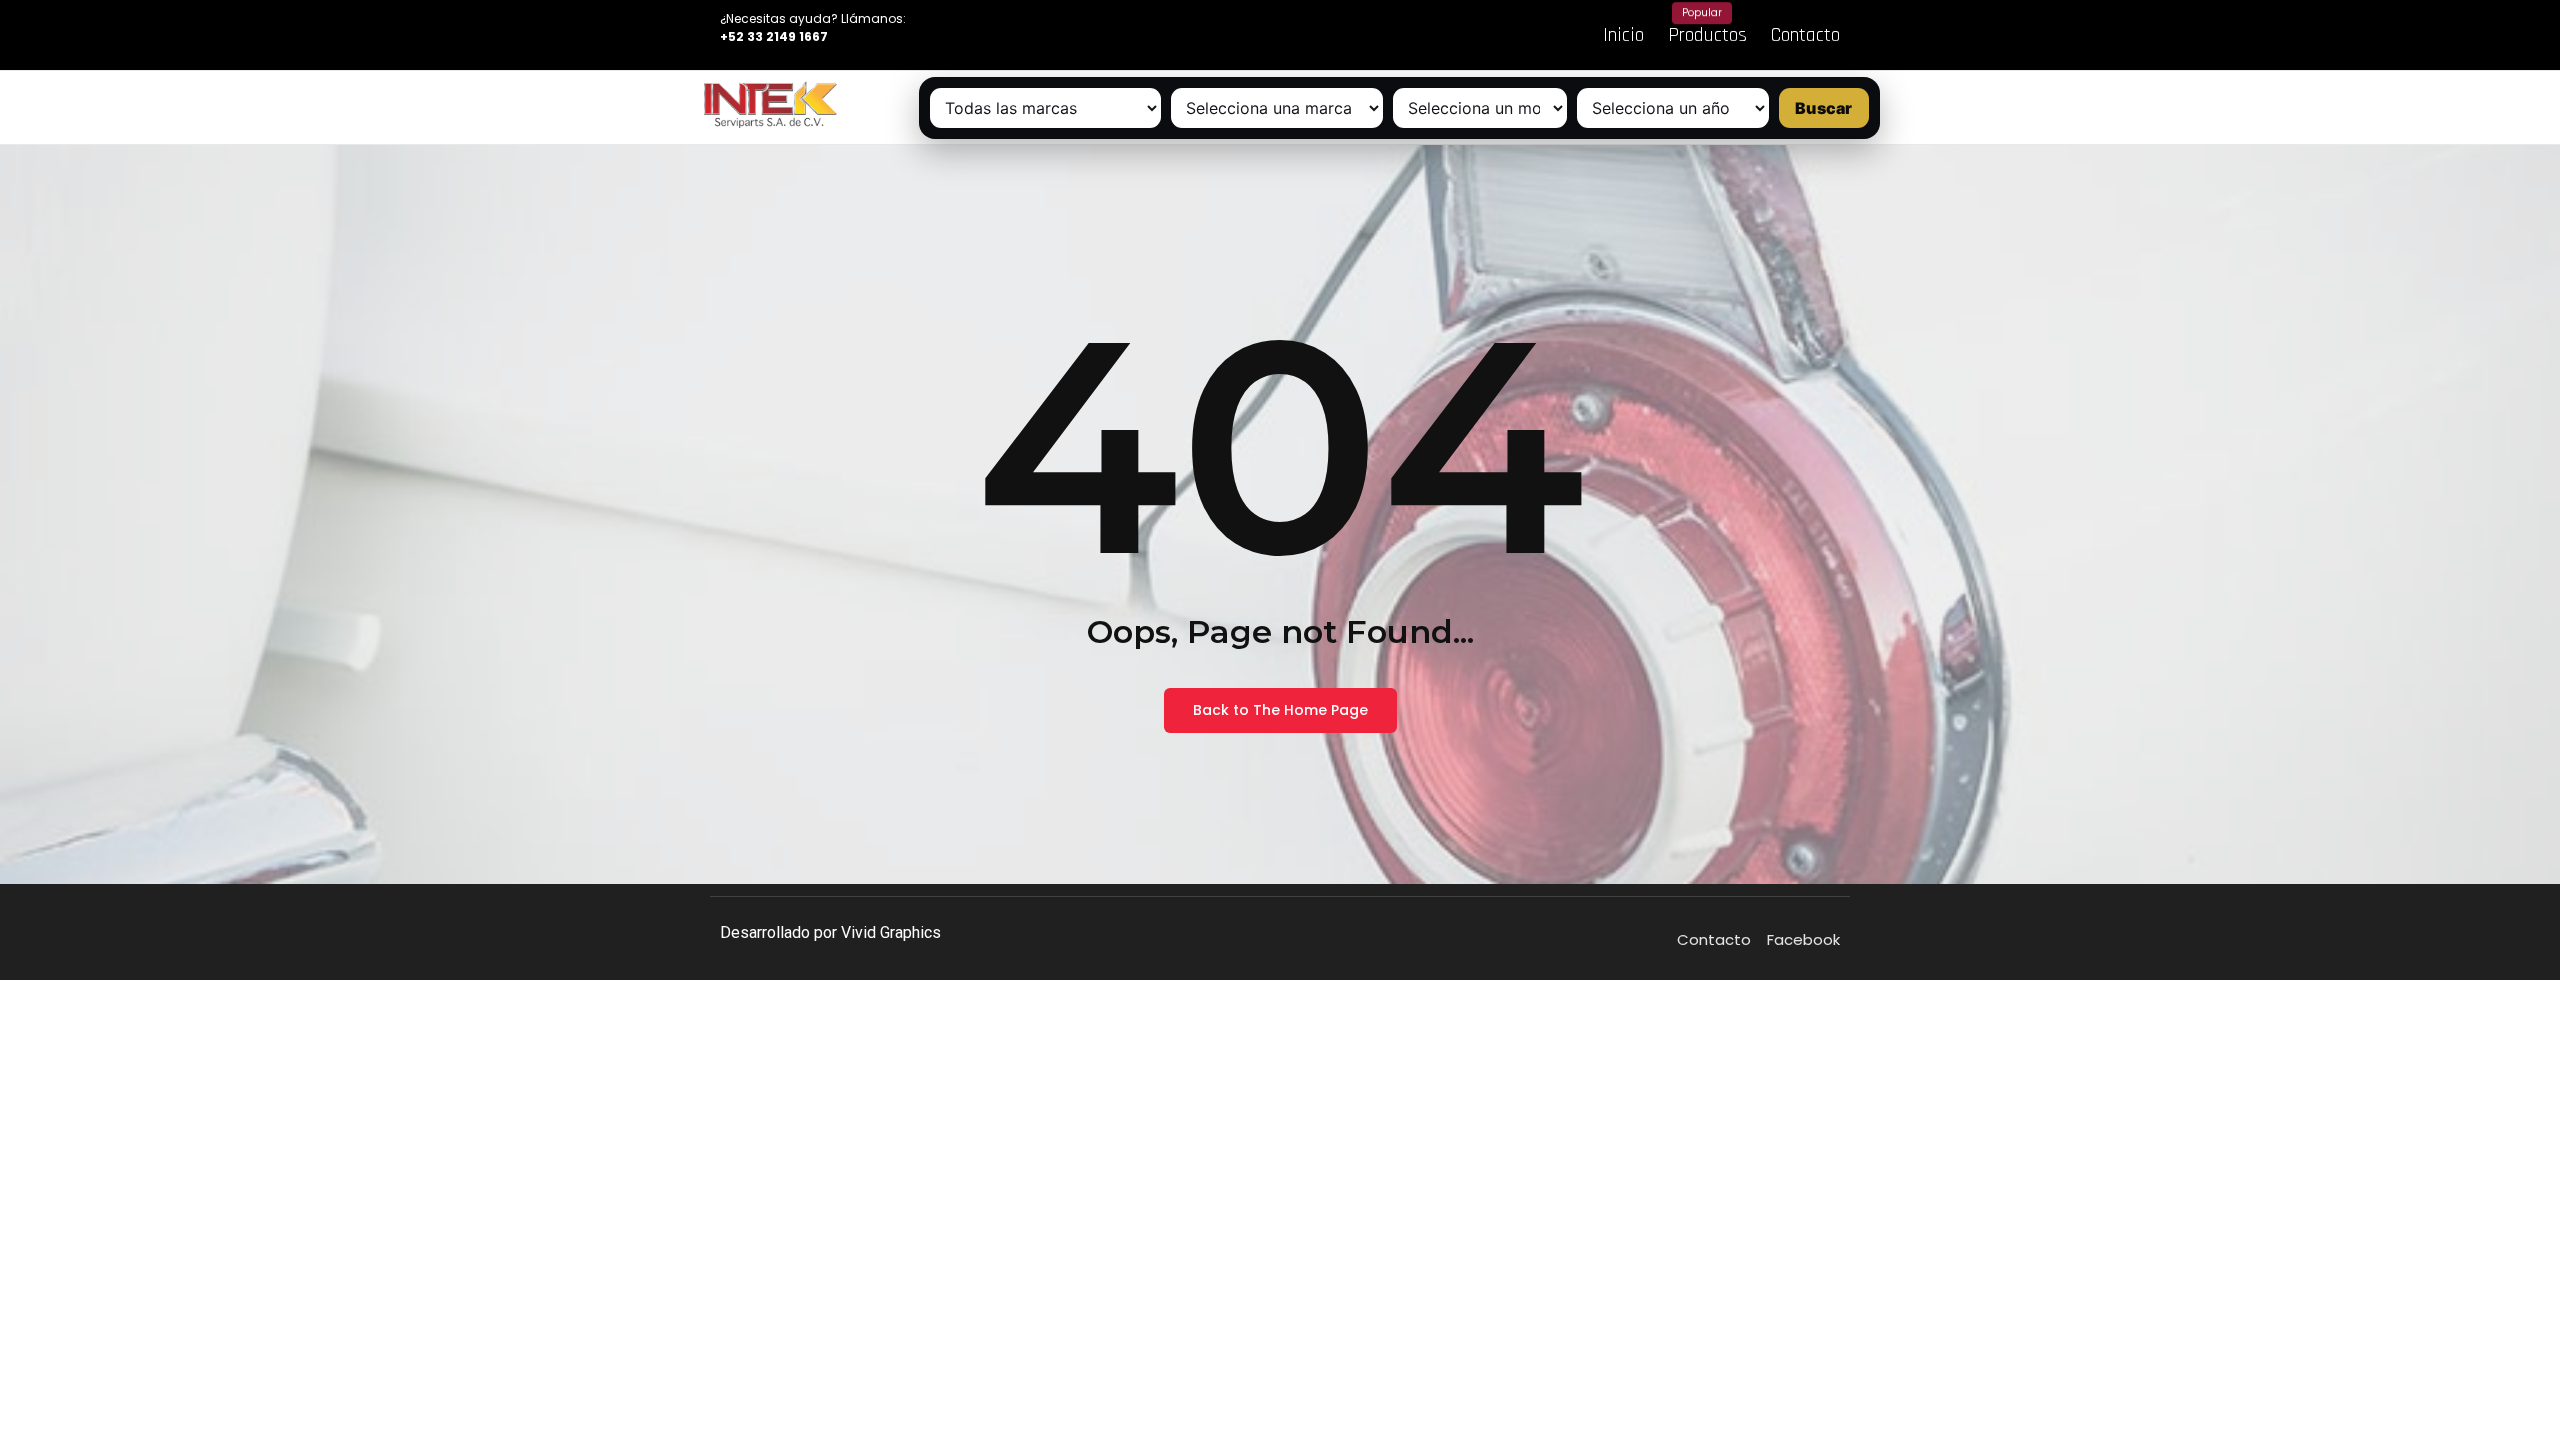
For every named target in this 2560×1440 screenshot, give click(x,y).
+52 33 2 (747, 36)
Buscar (1823, 108)
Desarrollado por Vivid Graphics (830, 932)
